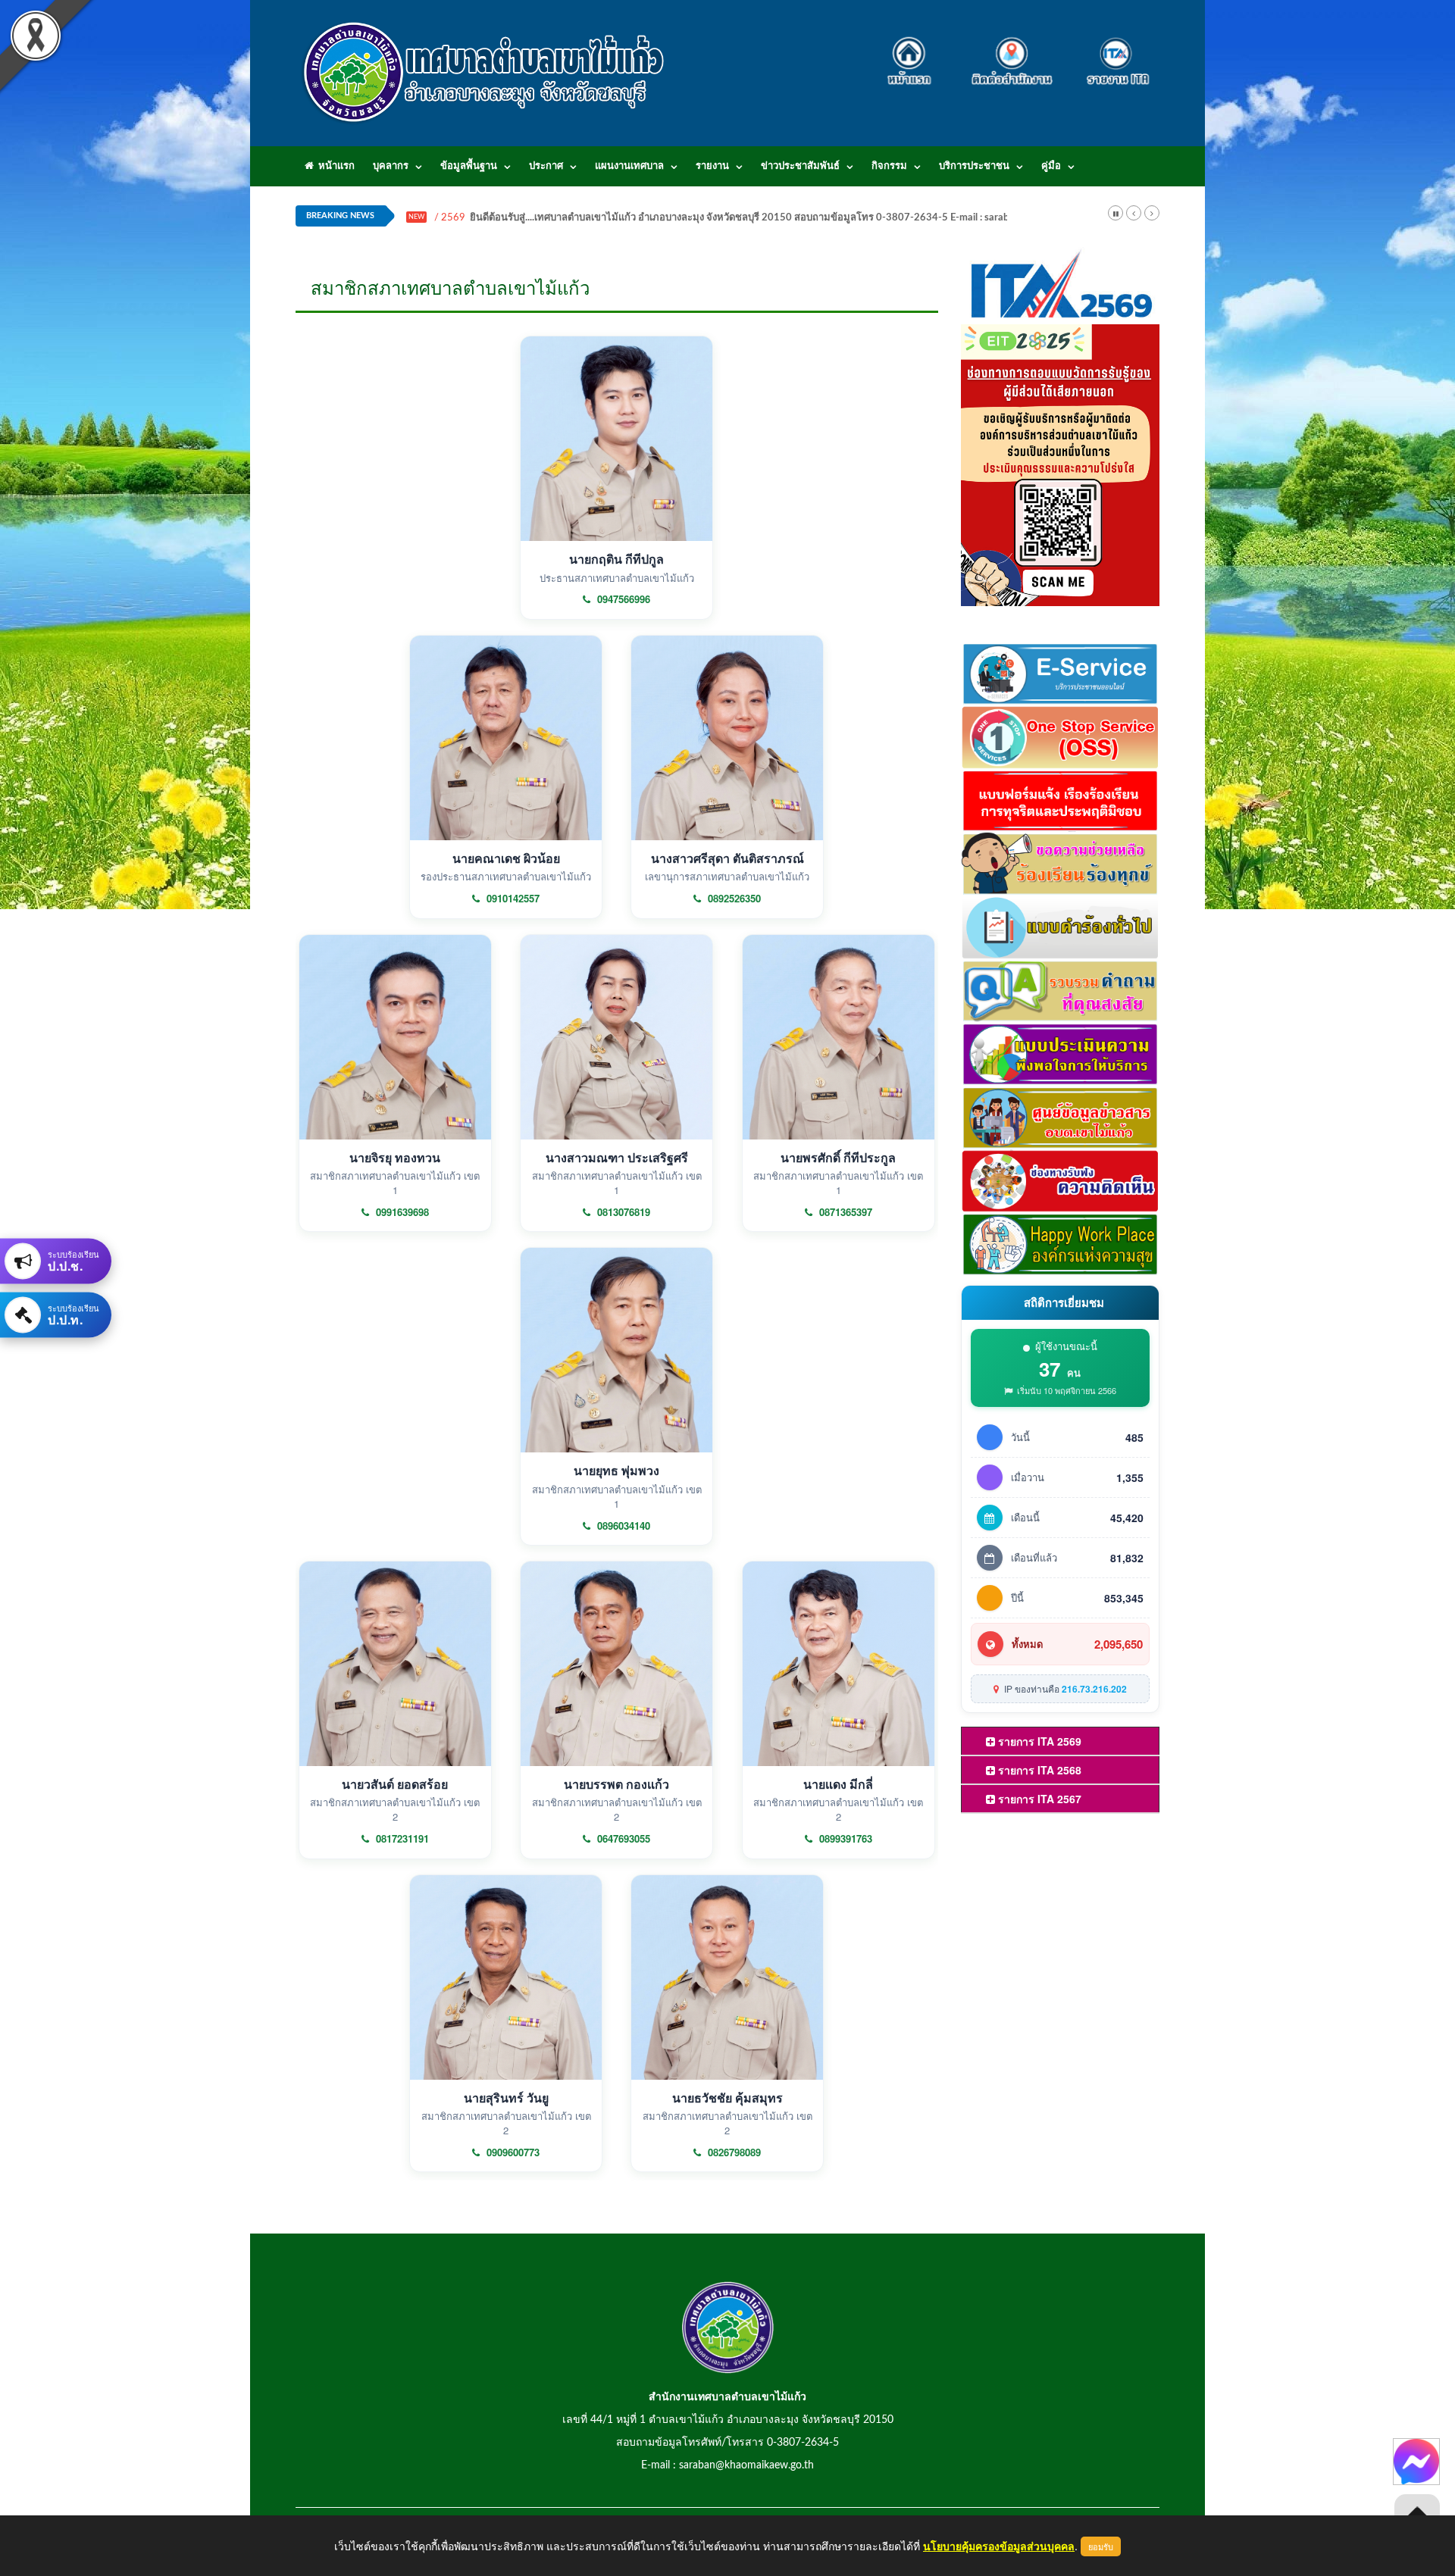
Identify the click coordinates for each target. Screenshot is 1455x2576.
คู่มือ (1051, 166)
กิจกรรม (889, 166)
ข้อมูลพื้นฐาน (469, 166)
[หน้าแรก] (914, 52)
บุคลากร (391, 166)
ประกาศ (546, 166)
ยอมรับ (1101, 2546)
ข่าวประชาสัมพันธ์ (800, 166)
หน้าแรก (334, 166)
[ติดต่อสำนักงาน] (1012, 52)
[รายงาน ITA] (1114, 52)
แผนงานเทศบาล (629, 166)
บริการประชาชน (974, 166)
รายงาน (712, 166)
